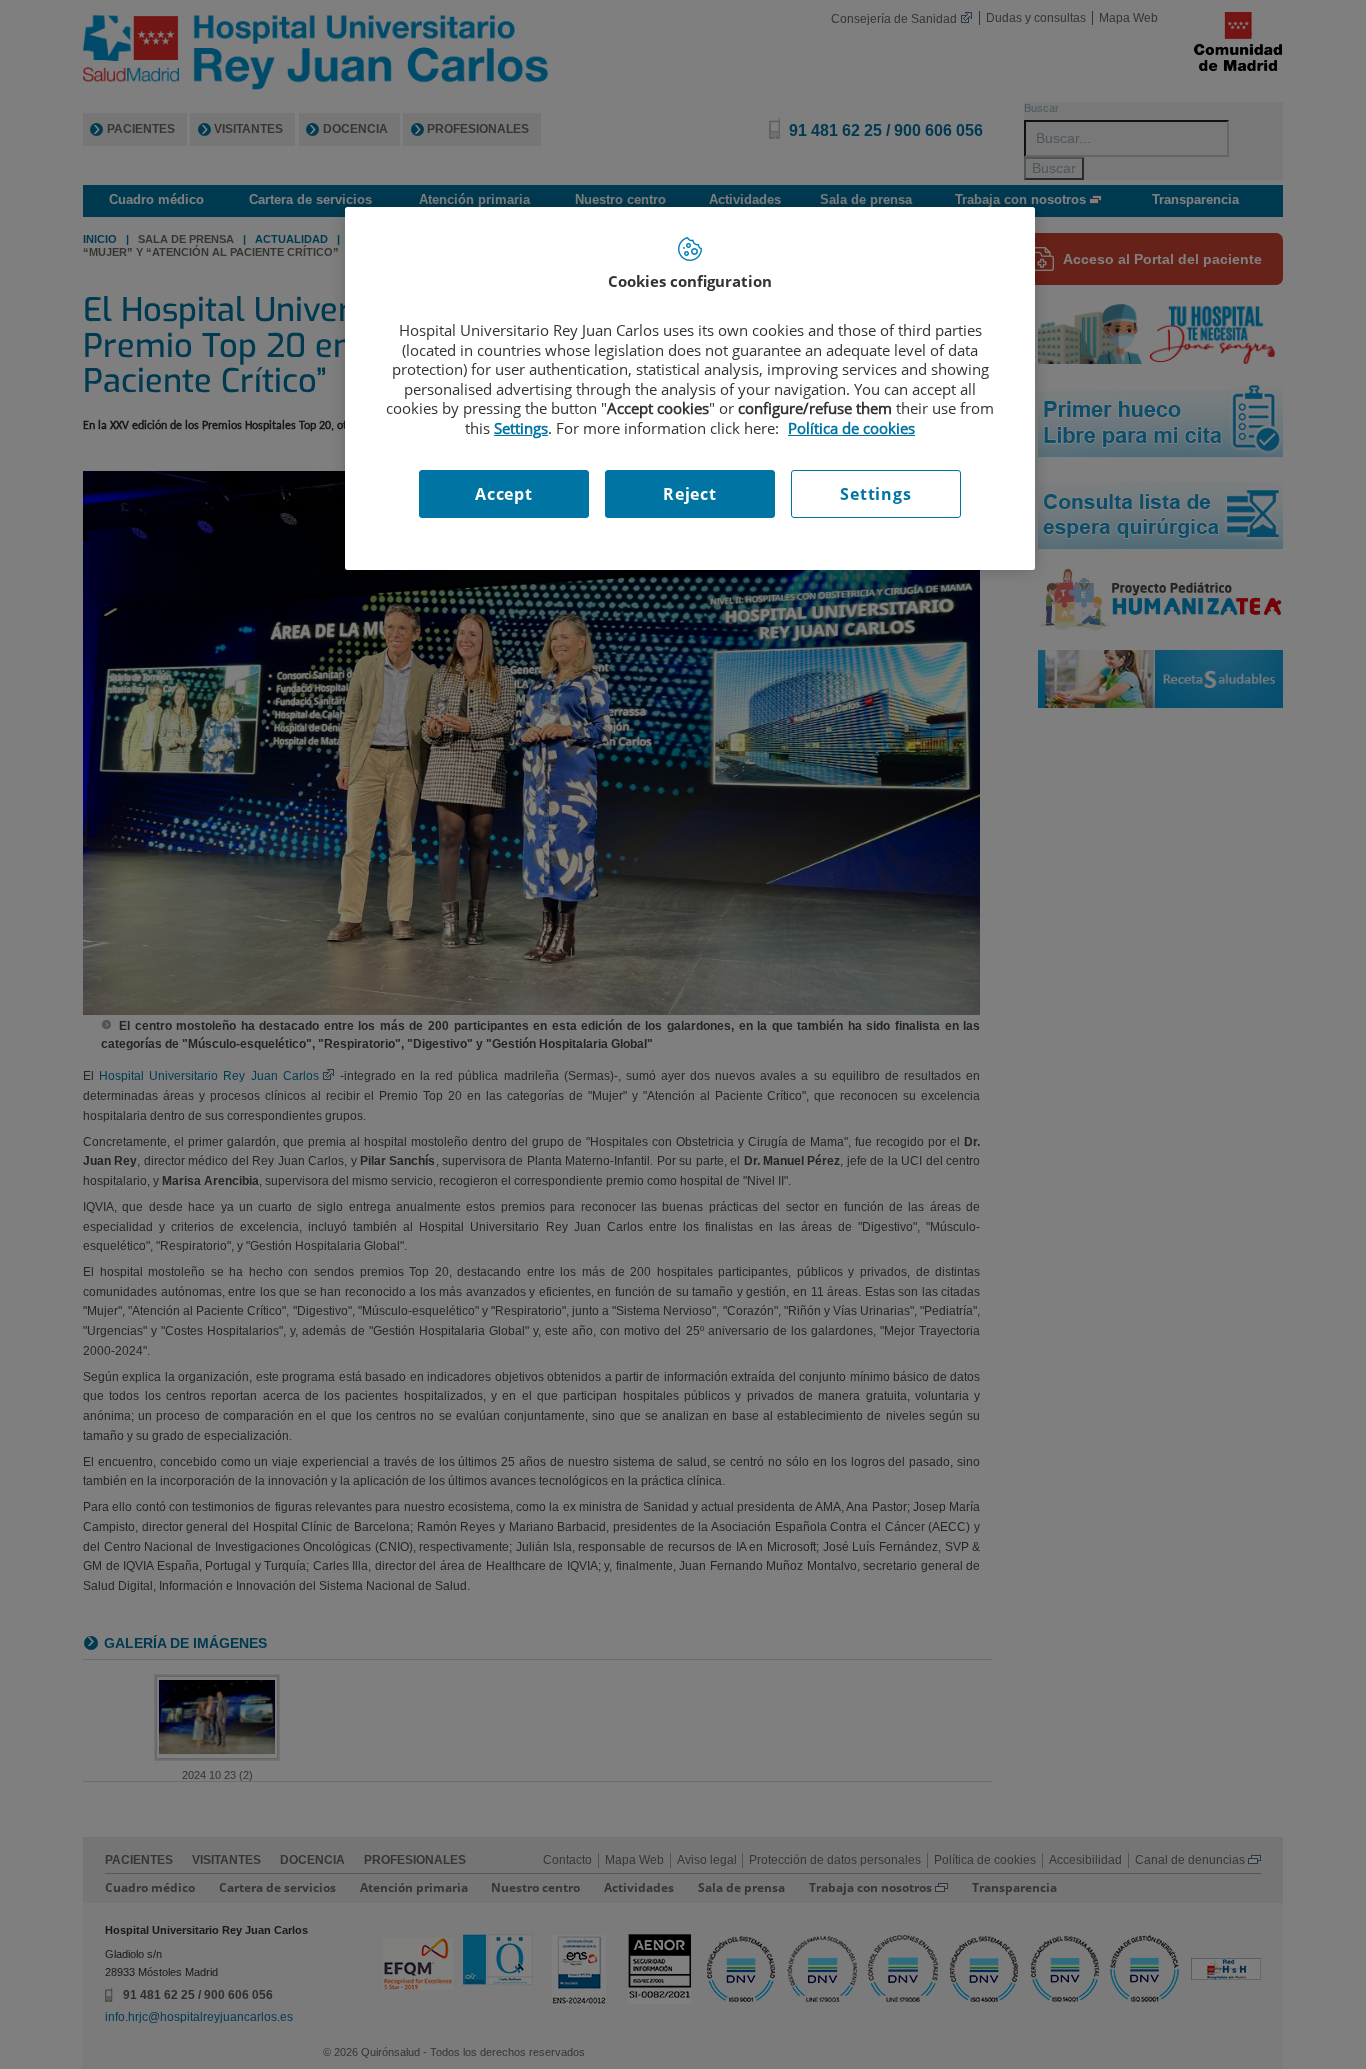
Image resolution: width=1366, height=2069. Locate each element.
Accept (504, 494)
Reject (690, 494)
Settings (875, 494)
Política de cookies (851, 428)
